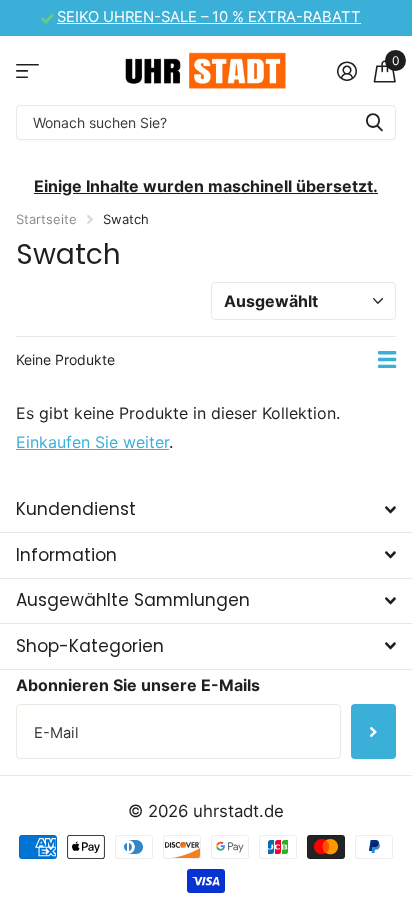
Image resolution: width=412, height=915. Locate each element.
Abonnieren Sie (373, 731)
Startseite (46, 219)
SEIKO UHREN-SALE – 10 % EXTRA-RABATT (209, 17)
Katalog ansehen (27, 70)
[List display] (387, 360)
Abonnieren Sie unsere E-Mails (138, 685)
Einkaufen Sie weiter (92, 442)
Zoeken (374, 122)
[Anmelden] (346, 71)
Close (206, 510)
